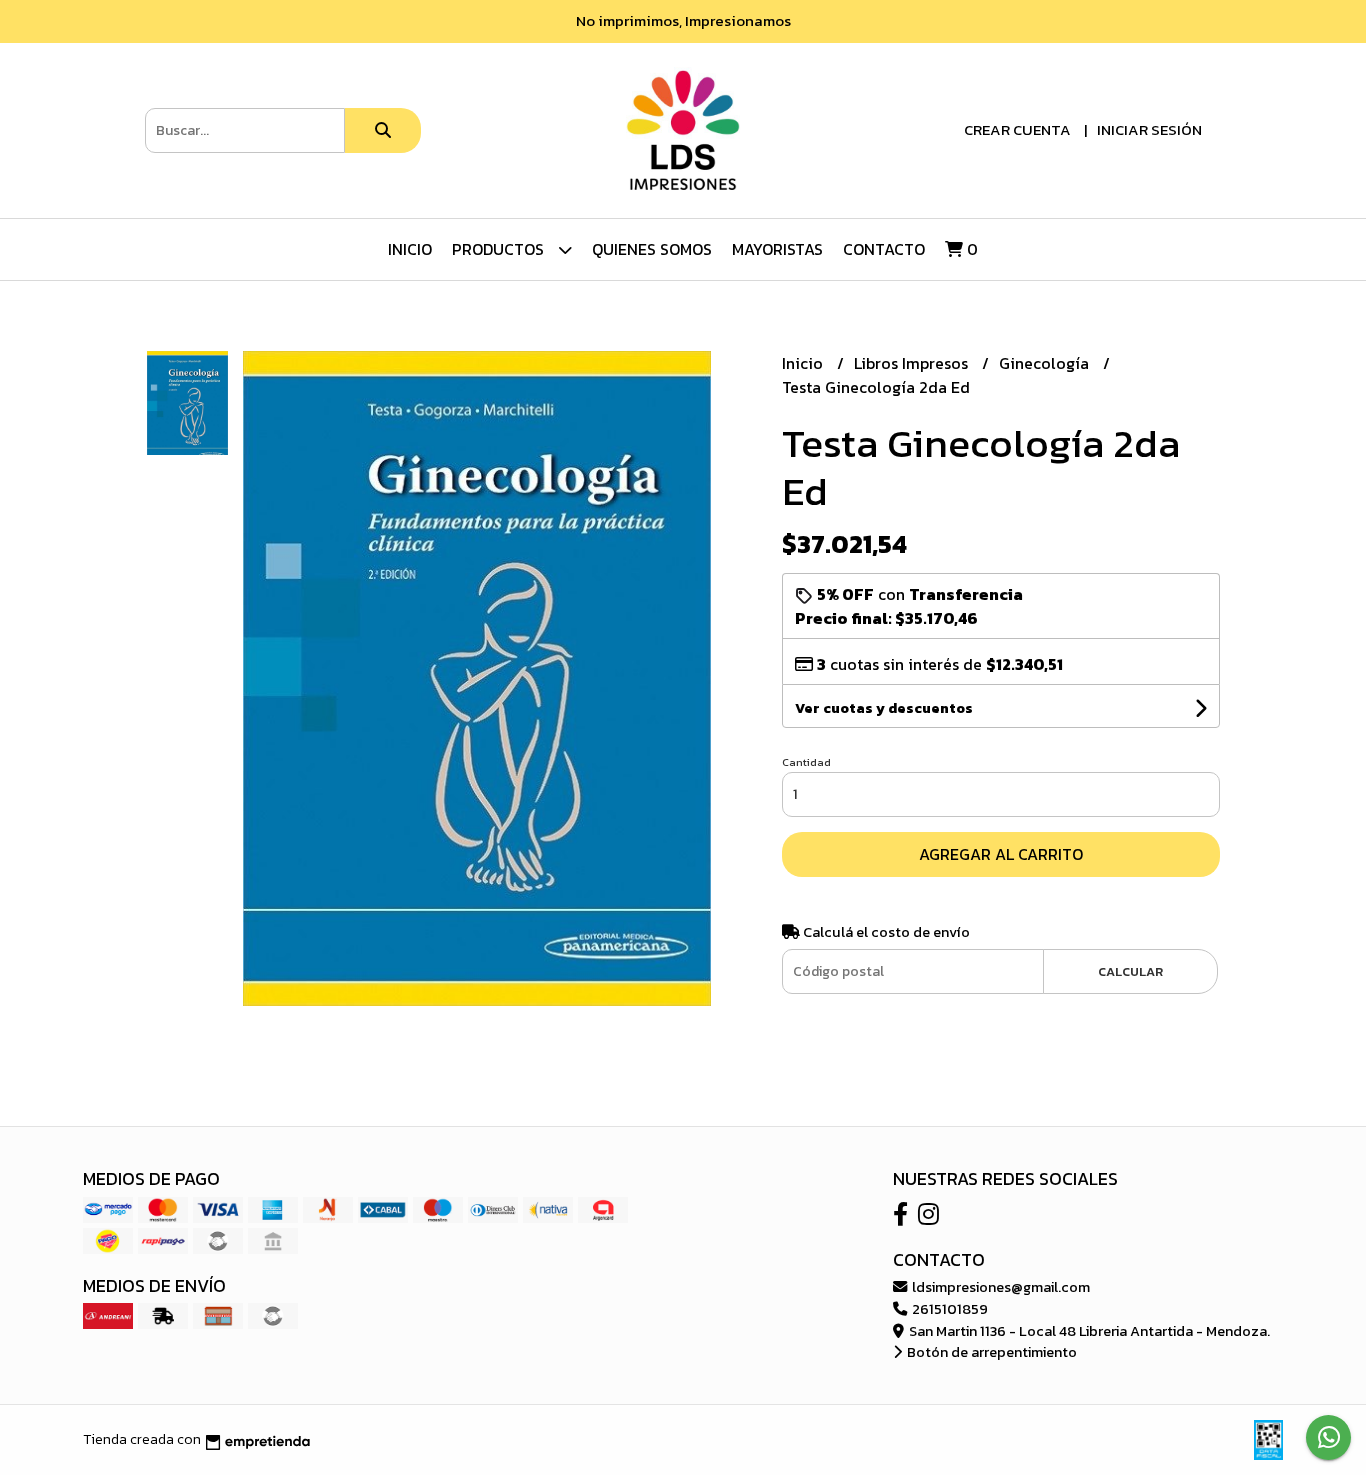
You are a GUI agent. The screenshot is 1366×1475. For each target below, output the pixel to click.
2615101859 (948, 1309)
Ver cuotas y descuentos (884, 708)
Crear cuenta (1017, 129)
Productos (500, 249)
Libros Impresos (913, 363)
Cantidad (806, 762)
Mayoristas (777, 249)
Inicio (410, 249)
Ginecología (1046, 363)
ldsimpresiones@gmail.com (999, 1287)
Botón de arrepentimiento (990, 1352)
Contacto (884, 249)
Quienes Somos (652, 249)
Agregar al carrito (1001, 854)
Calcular (1130, 971)
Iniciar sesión (1149, 129)
